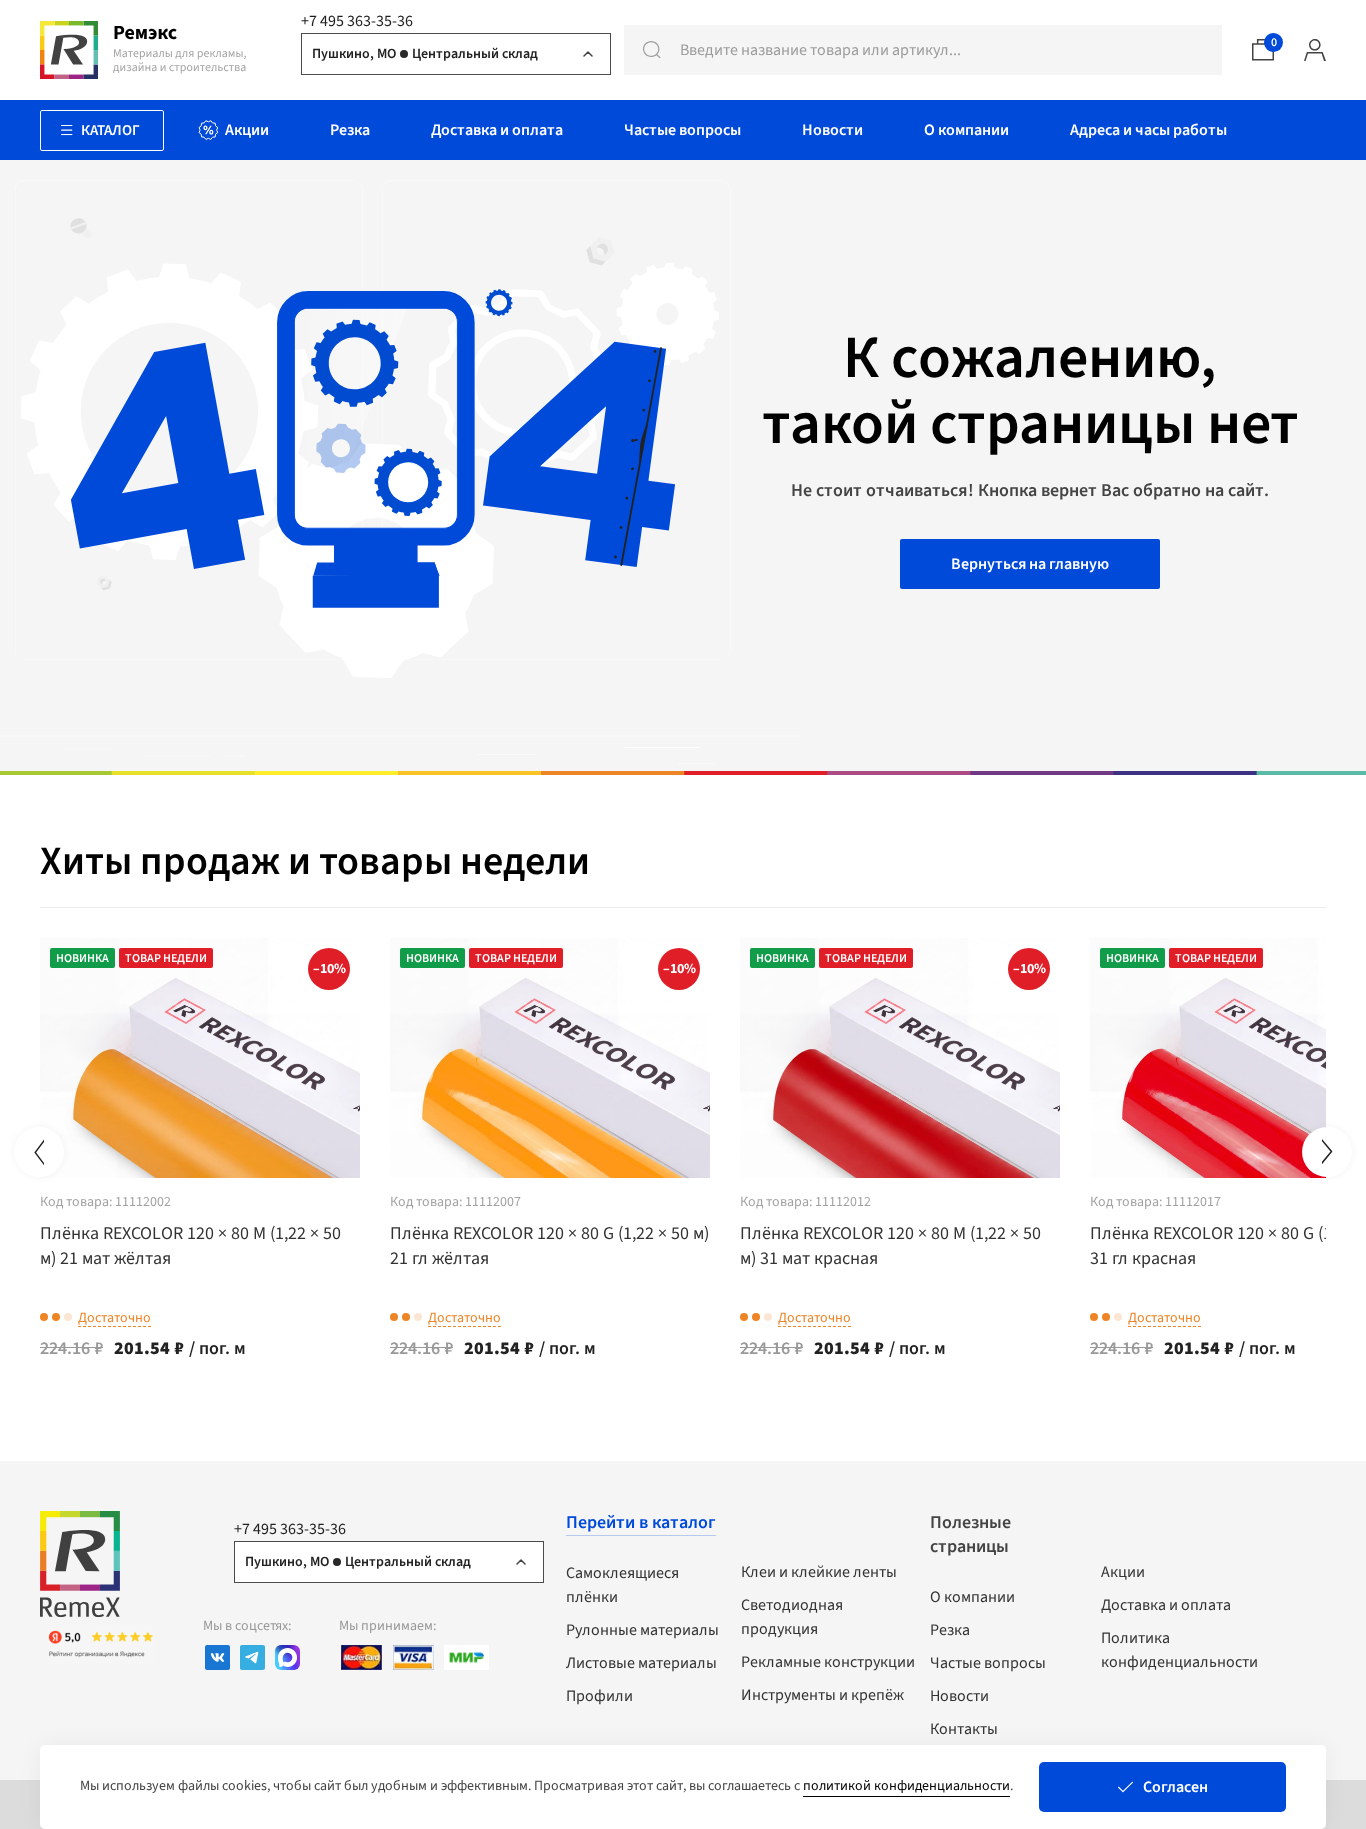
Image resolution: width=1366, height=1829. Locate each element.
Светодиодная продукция (792, 1617)
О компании (972, 1597)
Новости (959, 1696)
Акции (1123, 1572)
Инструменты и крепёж (822, 1695)
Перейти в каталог (641, 1522)
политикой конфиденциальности (906, 1786)
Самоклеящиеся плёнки (622, 1585)
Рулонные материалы (642, 1630)
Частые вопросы (988, 1663)
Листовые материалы (641, 1663)
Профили (599, 1696)
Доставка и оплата (1166, 1605)
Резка (950, 1630)
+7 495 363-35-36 (357, 21)
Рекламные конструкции (828, 1662)
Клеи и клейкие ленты (819, 1572)
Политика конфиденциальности (1179, 1650)
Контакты (964, 1729)
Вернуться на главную (1030, 564)
